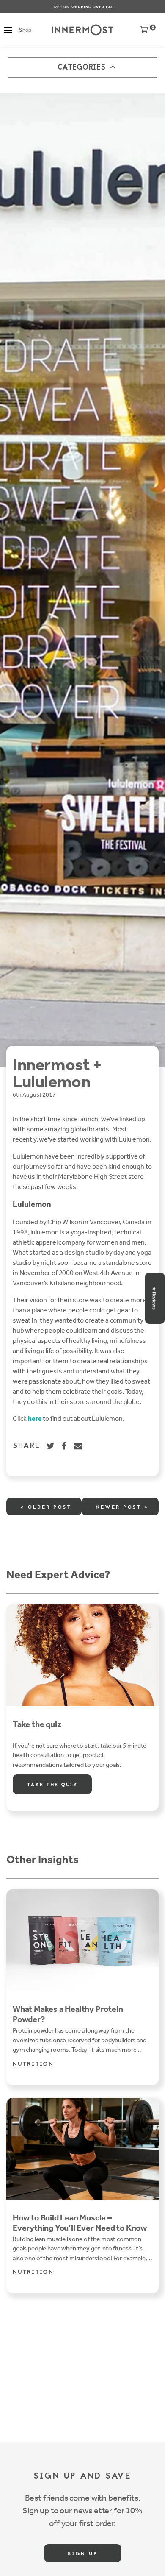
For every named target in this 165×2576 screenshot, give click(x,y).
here (35, 1419)
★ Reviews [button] (154, 1298)
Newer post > (122, 1507)
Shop (25, 30)
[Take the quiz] (82, 1655)
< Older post (46, 1507)
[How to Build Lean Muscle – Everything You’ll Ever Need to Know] (82, 2149)
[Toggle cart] (144, 32)
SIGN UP (83, 2554)
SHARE (26, 1446)
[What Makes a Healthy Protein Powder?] (82, 1940)
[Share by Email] (78, 1446)
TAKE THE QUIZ (52, 1785)
